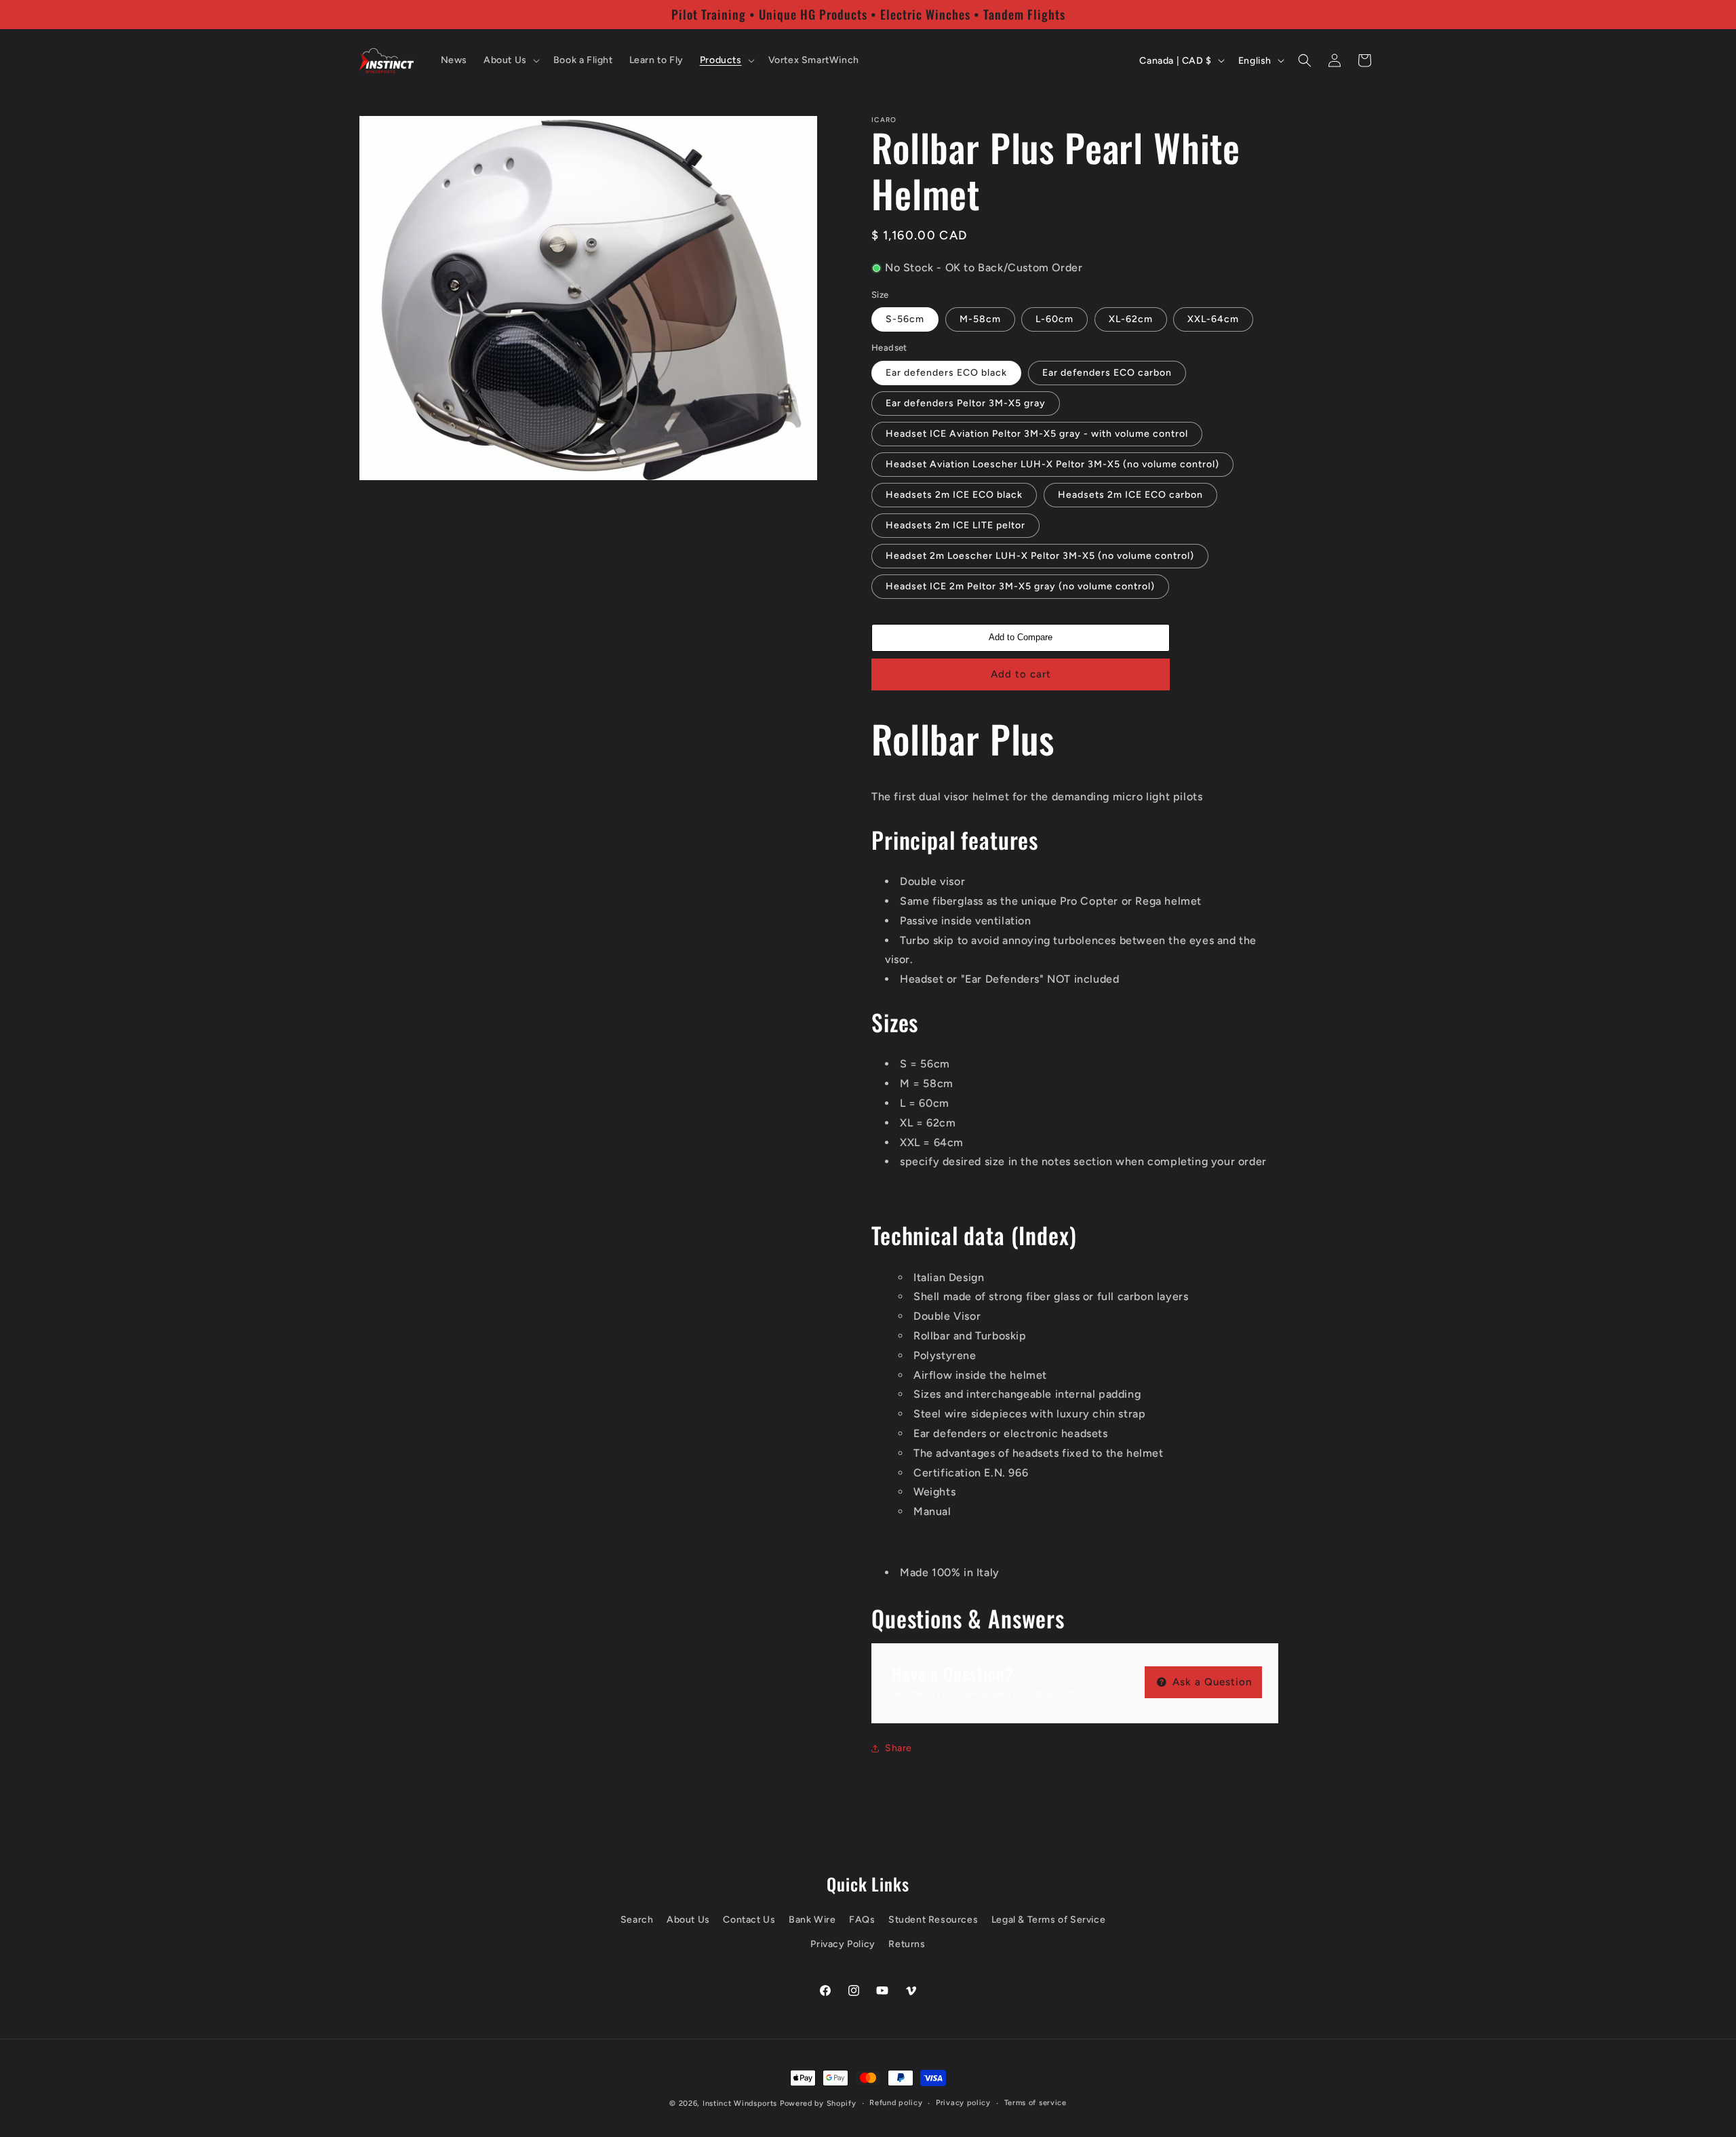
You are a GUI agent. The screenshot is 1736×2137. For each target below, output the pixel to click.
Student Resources (933, 1920)
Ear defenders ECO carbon (1107, 373)
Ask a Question (1210, 1682)
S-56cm (905, 319)
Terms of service (1035, 2103)
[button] (510, 60)
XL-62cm (1131, 319)
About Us (688, 1920)
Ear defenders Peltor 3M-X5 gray (966, 403)
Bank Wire (812, 1920)
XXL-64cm (1213, 319)
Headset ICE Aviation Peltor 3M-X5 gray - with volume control (1037, 434)
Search (637, 1920)
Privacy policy (963, 2103)
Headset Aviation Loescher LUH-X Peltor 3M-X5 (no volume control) (1052, 464)
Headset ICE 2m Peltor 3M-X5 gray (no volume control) (1020, 586)
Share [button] (899, 1748)
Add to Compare (1021, 637)
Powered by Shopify (818, 2103)
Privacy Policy (843, 1944)
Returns (907, 1944)
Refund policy (896, 2103)
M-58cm (980, 319)
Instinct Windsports (740, 2103)
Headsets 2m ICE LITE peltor (955, 525)
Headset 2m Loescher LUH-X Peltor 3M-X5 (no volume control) (1040, 556)
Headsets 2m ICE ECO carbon (1130, 495)
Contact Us (749, 1920)
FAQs (862, 1920)
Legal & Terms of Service (1048, 1920)
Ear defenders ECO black (946, 373)
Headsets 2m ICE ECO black (954, 495)
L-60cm (1054, 319)
